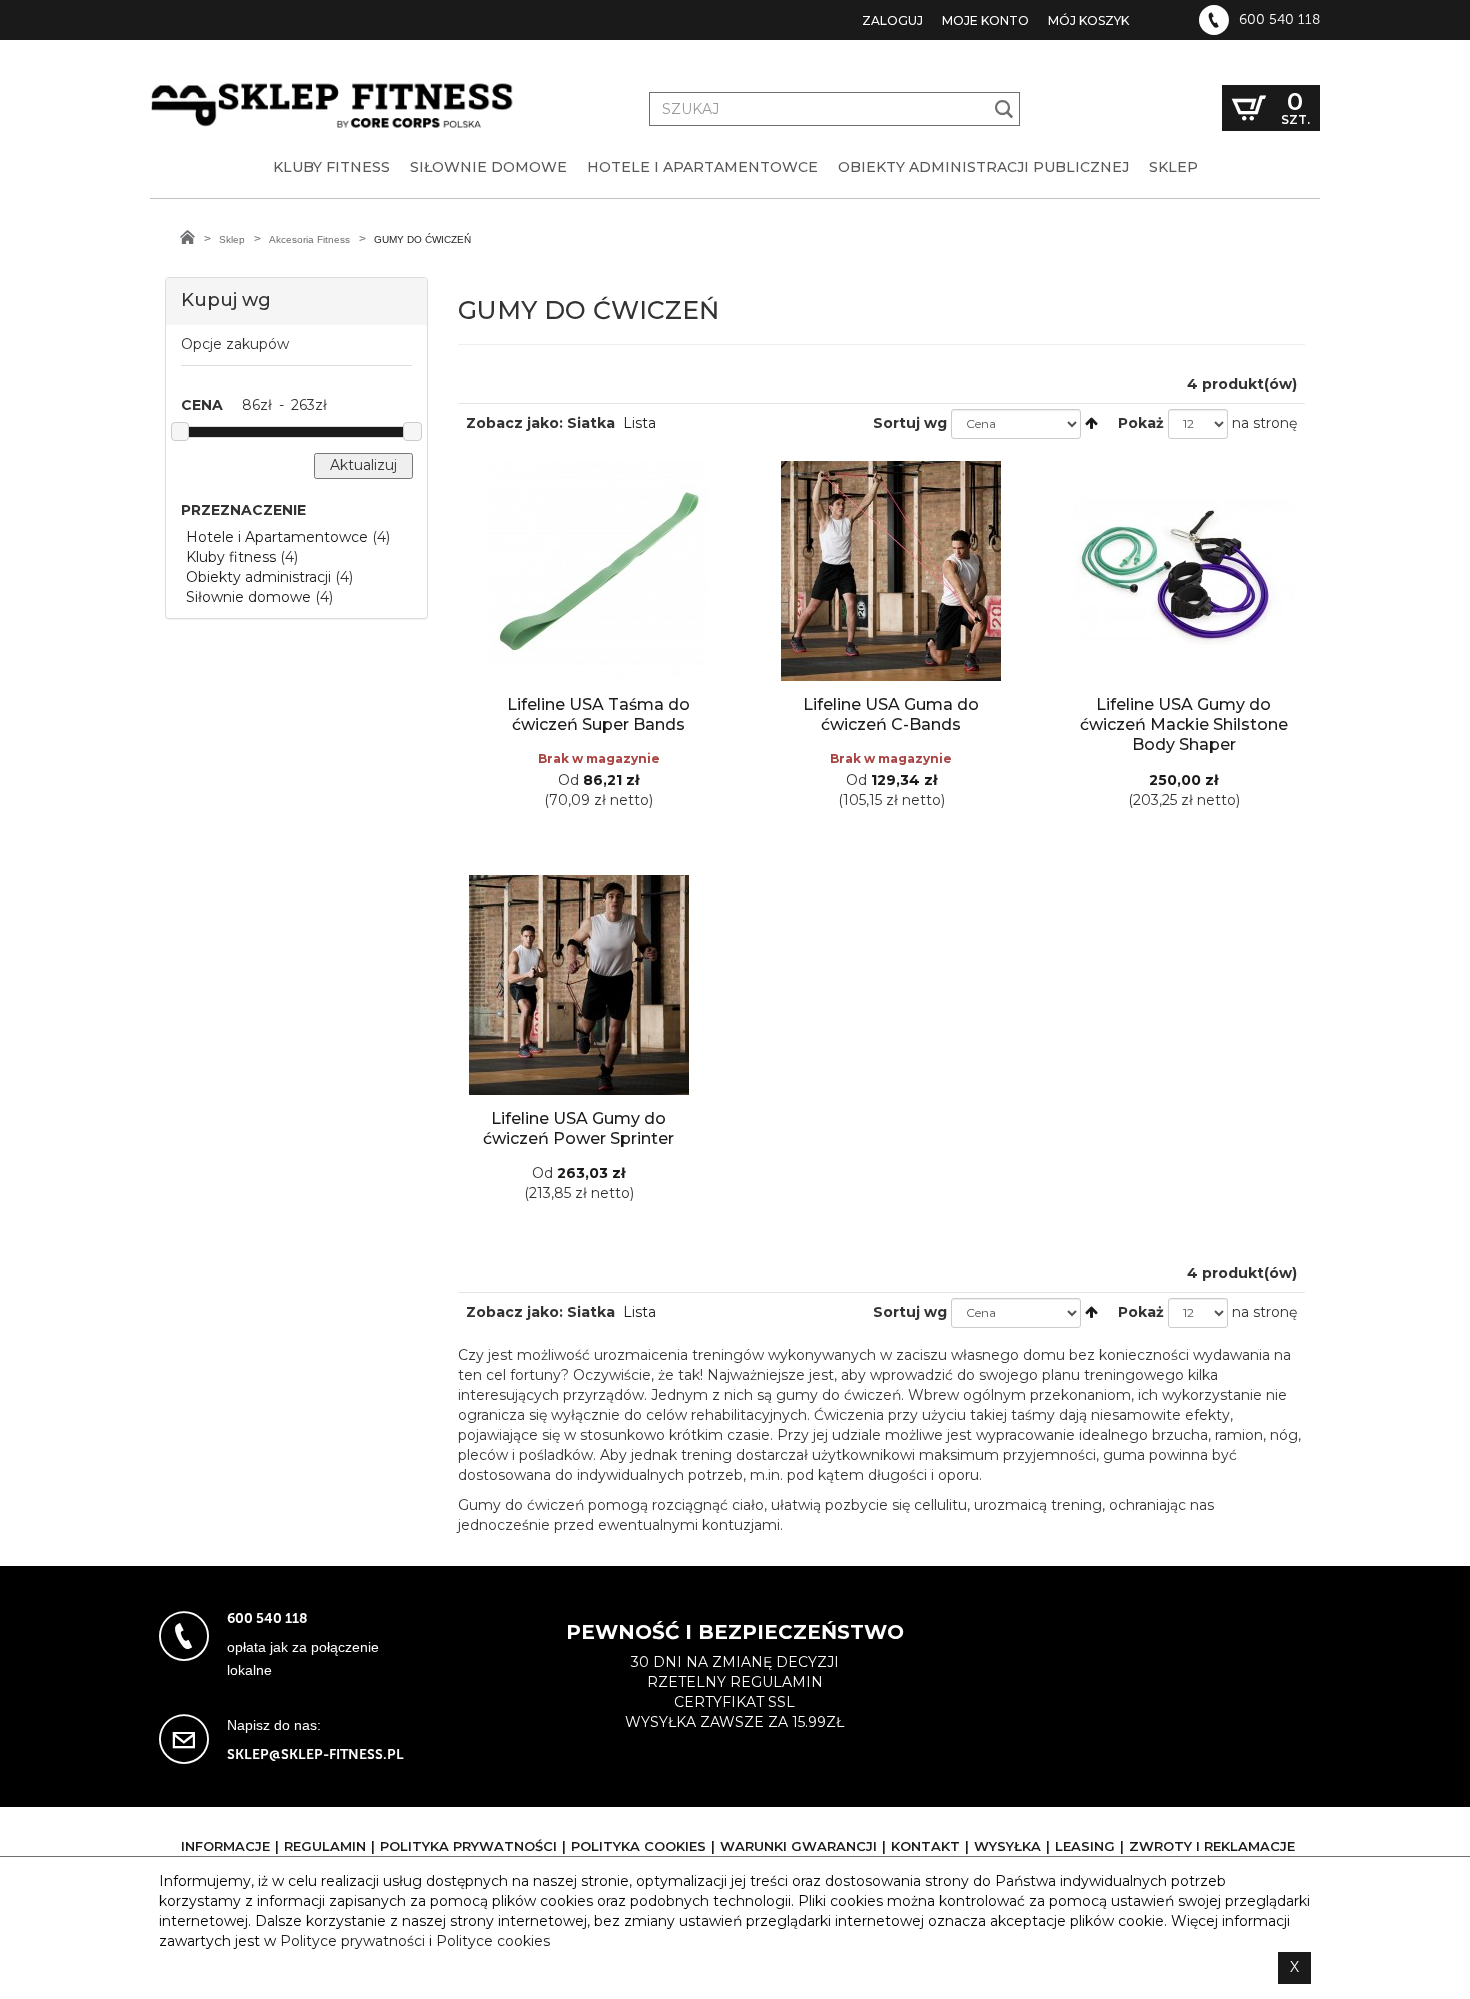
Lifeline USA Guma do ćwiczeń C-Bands (891, 714)
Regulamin (325, 1846)
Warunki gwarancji (798, 1846)
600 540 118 (1279, 20)
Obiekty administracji (258, 577)
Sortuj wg (910, 423)
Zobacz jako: (514, 423)
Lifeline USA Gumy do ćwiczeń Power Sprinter (578, 1128)
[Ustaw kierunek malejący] (1091, 423)
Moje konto (985, 20)
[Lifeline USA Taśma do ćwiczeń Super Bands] (599, 571)
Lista (639, 423)
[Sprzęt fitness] (335, 88)
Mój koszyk (1088, 20)
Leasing (1085, 1846)
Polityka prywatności (468, 1846)
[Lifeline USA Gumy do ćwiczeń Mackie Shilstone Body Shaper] (1184, 571)
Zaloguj (892, 20)
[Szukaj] (1004, 109)
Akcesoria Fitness (309, 239)
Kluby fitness (231, 557)
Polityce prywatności (352, 1941)
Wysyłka (1007, 1846)
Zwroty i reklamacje (1212, 1846)
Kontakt (925, 1846)
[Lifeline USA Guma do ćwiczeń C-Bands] (891, 571)
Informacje (225, 1846)
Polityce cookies (493, 1941)
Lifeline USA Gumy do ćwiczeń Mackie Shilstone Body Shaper (1184, 724)
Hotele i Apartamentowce (277, 537)
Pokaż (1141, 423)
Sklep (232, 239)
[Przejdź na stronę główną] (187, 237)
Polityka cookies (638, 1846)
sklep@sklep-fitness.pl (315, 1754)
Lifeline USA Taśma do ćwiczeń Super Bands (598, 714)
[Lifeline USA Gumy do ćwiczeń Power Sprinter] (579, 985)
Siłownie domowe (248, 597)
